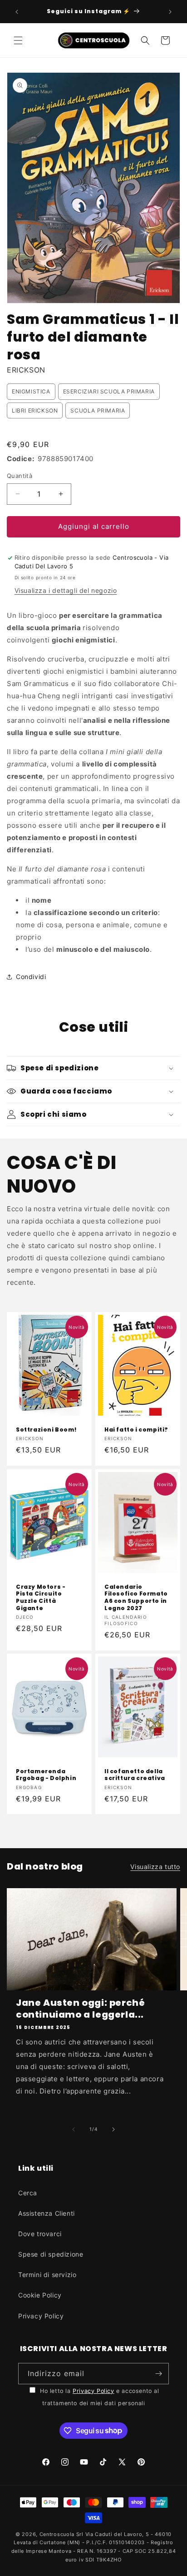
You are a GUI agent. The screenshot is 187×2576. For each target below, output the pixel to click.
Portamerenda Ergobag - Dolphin (46, 1775)
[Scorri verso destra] (113, 2129)
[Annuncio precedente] (17, 12)
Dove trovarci (40, 2234)
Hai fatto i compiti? (136, 1430)
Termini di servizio (47, 2275)
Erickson (26, 370)
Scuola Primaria (98, 410)
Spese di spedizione (51, 2254)
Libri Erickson (35, 410)
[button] (18, 40)
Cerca (28, 2193)
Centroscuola (57, 2534)
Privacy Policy (41, 2316)
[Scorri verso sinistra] (74, 2129)
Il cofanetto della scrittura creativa (135, 1775)
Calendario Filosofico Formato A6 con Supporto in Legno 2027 (136, 1597)
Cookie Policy (40, 2295)
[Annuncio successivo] (170, 12)
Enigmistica (31, 391)
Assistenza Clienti (47, 2213)
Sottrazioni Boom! (46, 1430)
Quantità (20, 476)
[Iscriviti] (158, 2374)
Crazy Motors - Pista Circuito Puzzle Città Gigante (41, 1597)
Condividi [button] (31, 977)
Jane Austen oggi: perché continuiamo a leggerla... (80, 2009)
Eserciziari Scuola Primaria (109, 391)
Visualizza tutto (155, 1867)
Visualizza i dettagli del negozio (66, 590)
